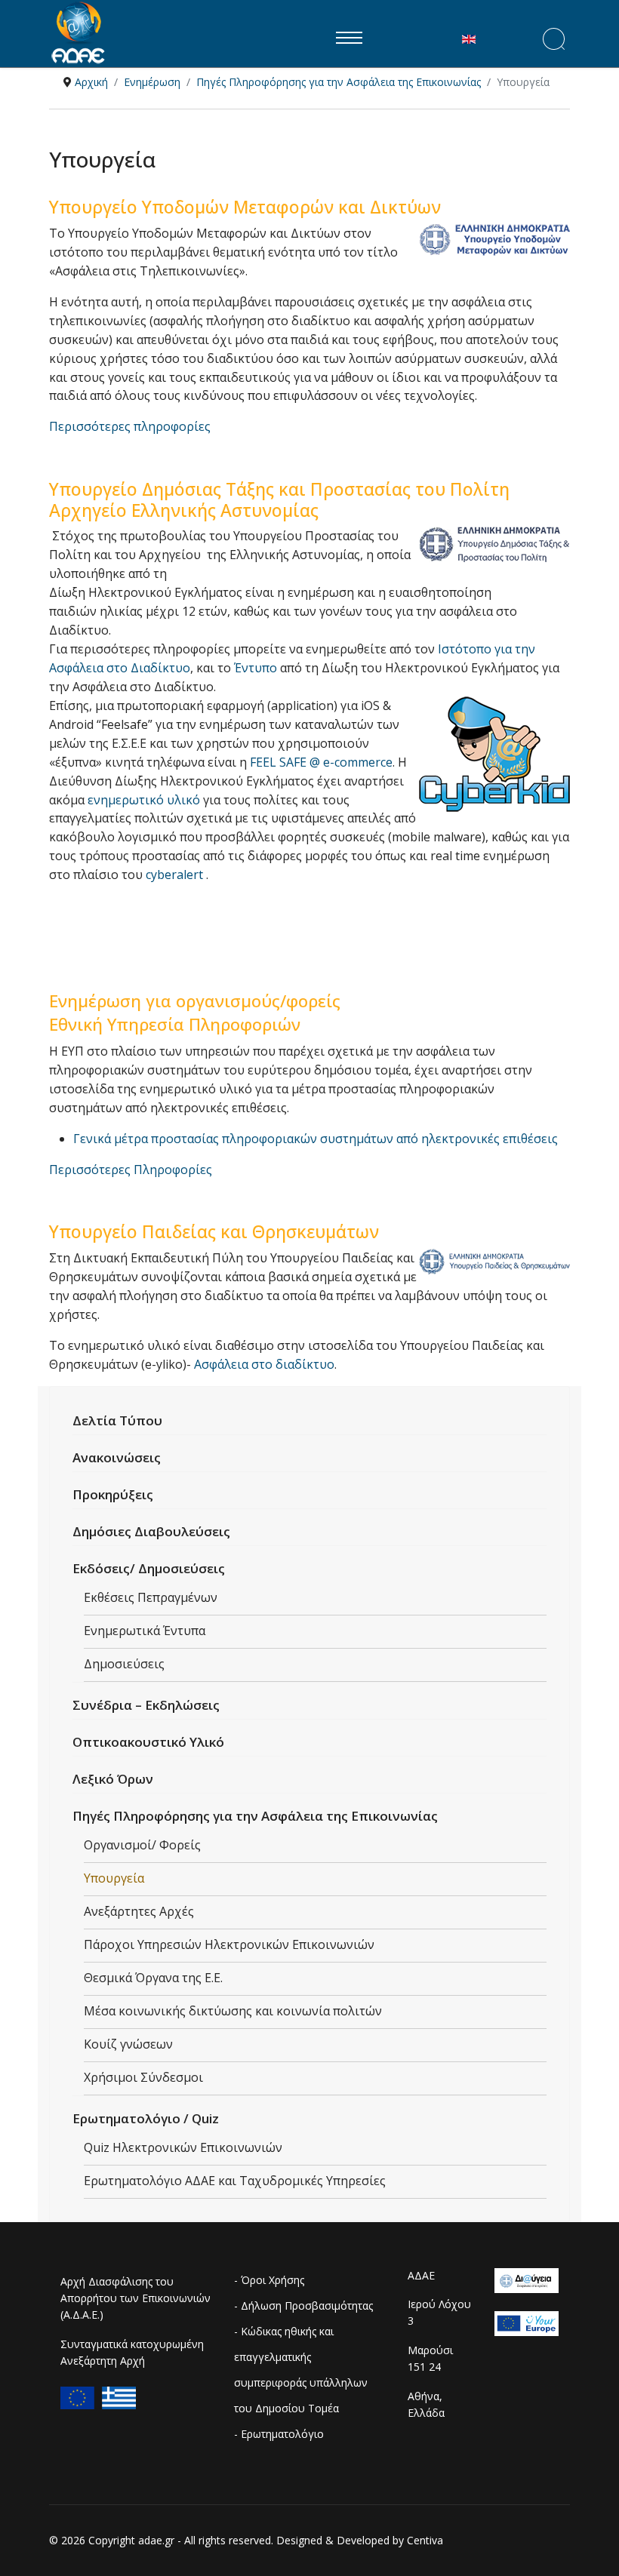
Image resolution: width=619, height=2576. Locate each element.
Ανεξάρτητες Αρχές (139, 1911)
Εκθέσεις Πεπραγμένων (151, 1597)
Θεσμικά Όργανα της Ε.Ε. (153, 1978)
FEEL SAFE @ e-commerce (321, 762)
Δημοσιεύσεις (124, 1664)
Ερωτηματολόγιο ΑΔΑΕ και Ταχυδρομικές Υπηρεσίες (235, 2181)
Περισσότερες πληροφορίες (130, 426)
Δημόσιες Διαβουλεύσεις (151, 1531)
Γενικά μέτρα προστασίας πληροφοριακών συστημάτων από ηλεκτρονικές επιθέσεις (316, 1139)
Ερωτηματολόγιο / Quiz (146, 2118)
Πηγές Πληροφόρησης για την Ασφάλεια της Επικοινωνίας (255, 1816)
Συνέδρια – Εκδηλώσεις (146, 1705)
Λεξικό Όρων (113, 1779)
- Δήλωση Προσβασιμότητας (303, 2305)
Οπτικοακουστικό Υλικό (148, 1742)
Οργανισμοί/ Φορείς (142, 1845)
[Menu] (349, 38)
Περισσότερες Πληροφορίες (131, 1170)
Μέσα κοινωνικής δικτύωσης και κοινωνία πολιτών (233, 2011)
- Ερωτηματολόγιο (279, 2434)
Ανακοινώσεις (117, 1457)
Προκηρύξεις (113, 1494)
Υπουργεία (114, 1878)
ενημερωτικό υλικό (144, 800)
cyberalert (176, 875)
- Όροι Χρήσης (269, 2280)
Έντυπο (257, 668)
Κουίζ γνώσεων (128, 2044)
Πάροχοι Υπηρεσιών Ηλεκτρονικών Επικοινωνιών (229, 1944)
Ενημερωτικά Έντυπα (145, 1631)
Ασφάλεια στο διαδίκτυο (264, 1364)
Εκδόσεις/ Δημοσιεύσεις (149, 1568)
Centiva (425, 2540)
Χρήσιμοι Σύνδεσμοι (143, 2077)
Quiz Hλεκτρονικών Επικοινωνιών (183, 2147)
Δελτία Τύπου (117, 1420)
